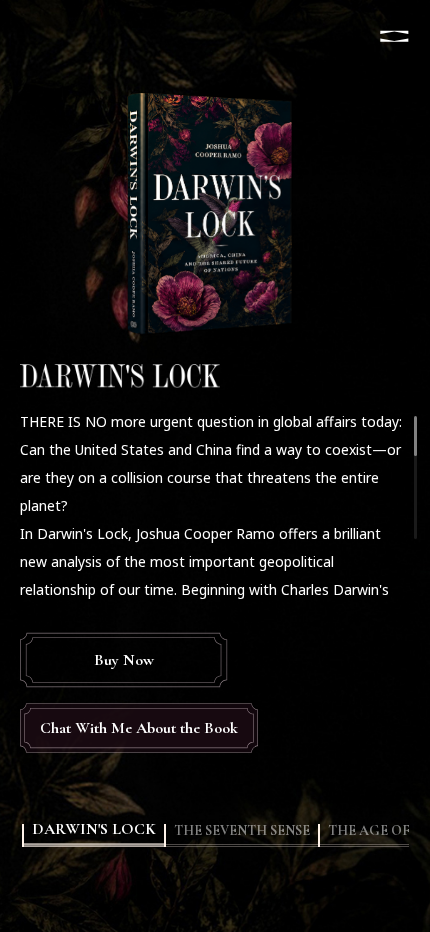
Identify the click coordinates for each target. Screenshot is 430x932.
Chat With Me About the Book (139, 728)
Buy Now (124, 660)
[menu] (394, 36)
